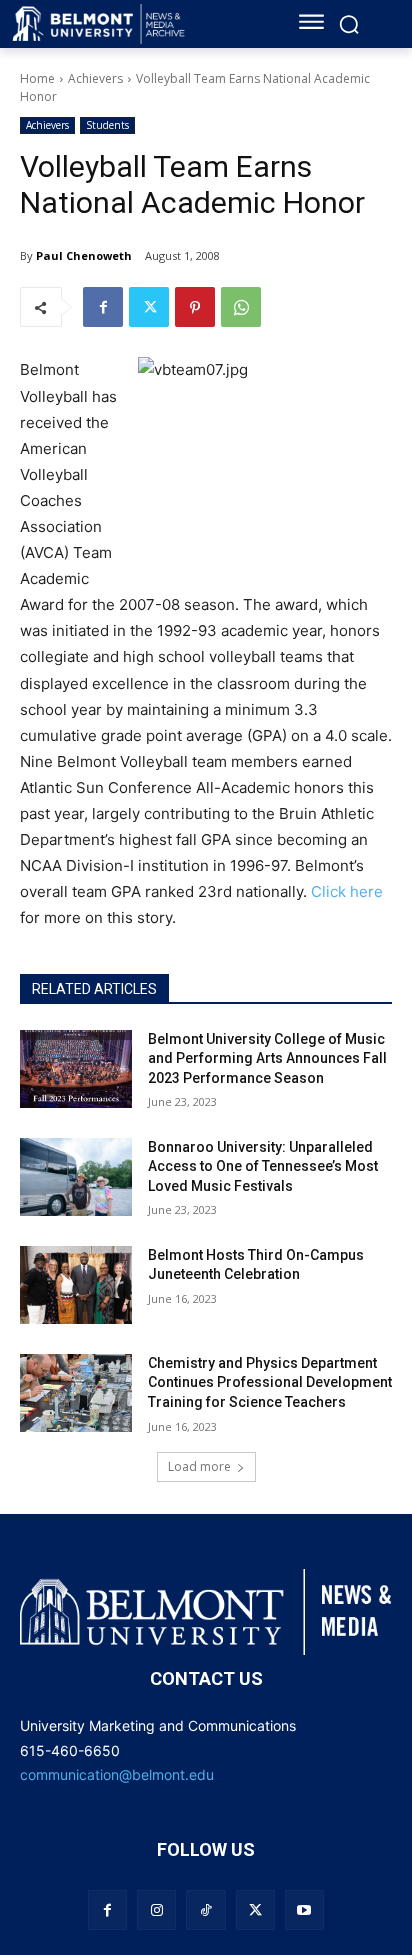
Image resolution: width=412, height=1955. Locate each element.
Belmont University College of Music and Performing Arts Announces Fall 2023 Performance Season (267, 1058)
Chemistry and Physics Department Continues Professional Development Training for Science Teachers (270, 1382)
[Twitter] (149, 307)
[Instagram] (156, 1909)
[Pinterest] (195, 307)
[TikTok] (205, 1909)
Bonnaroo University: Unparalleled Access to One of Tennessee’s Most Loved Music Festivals (263, 1166)
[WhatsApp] (241, 307)
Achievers (95, 78)
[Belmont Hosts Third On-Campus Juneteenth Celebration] (76, 1285)
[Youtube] (304, 1909)
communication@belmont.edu (117, 1774)
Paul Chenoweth (84, 255)
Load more (199, 1466)
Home (37, 78)
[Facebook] (103, 307)
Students (107, 125)
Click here (347, 891)
